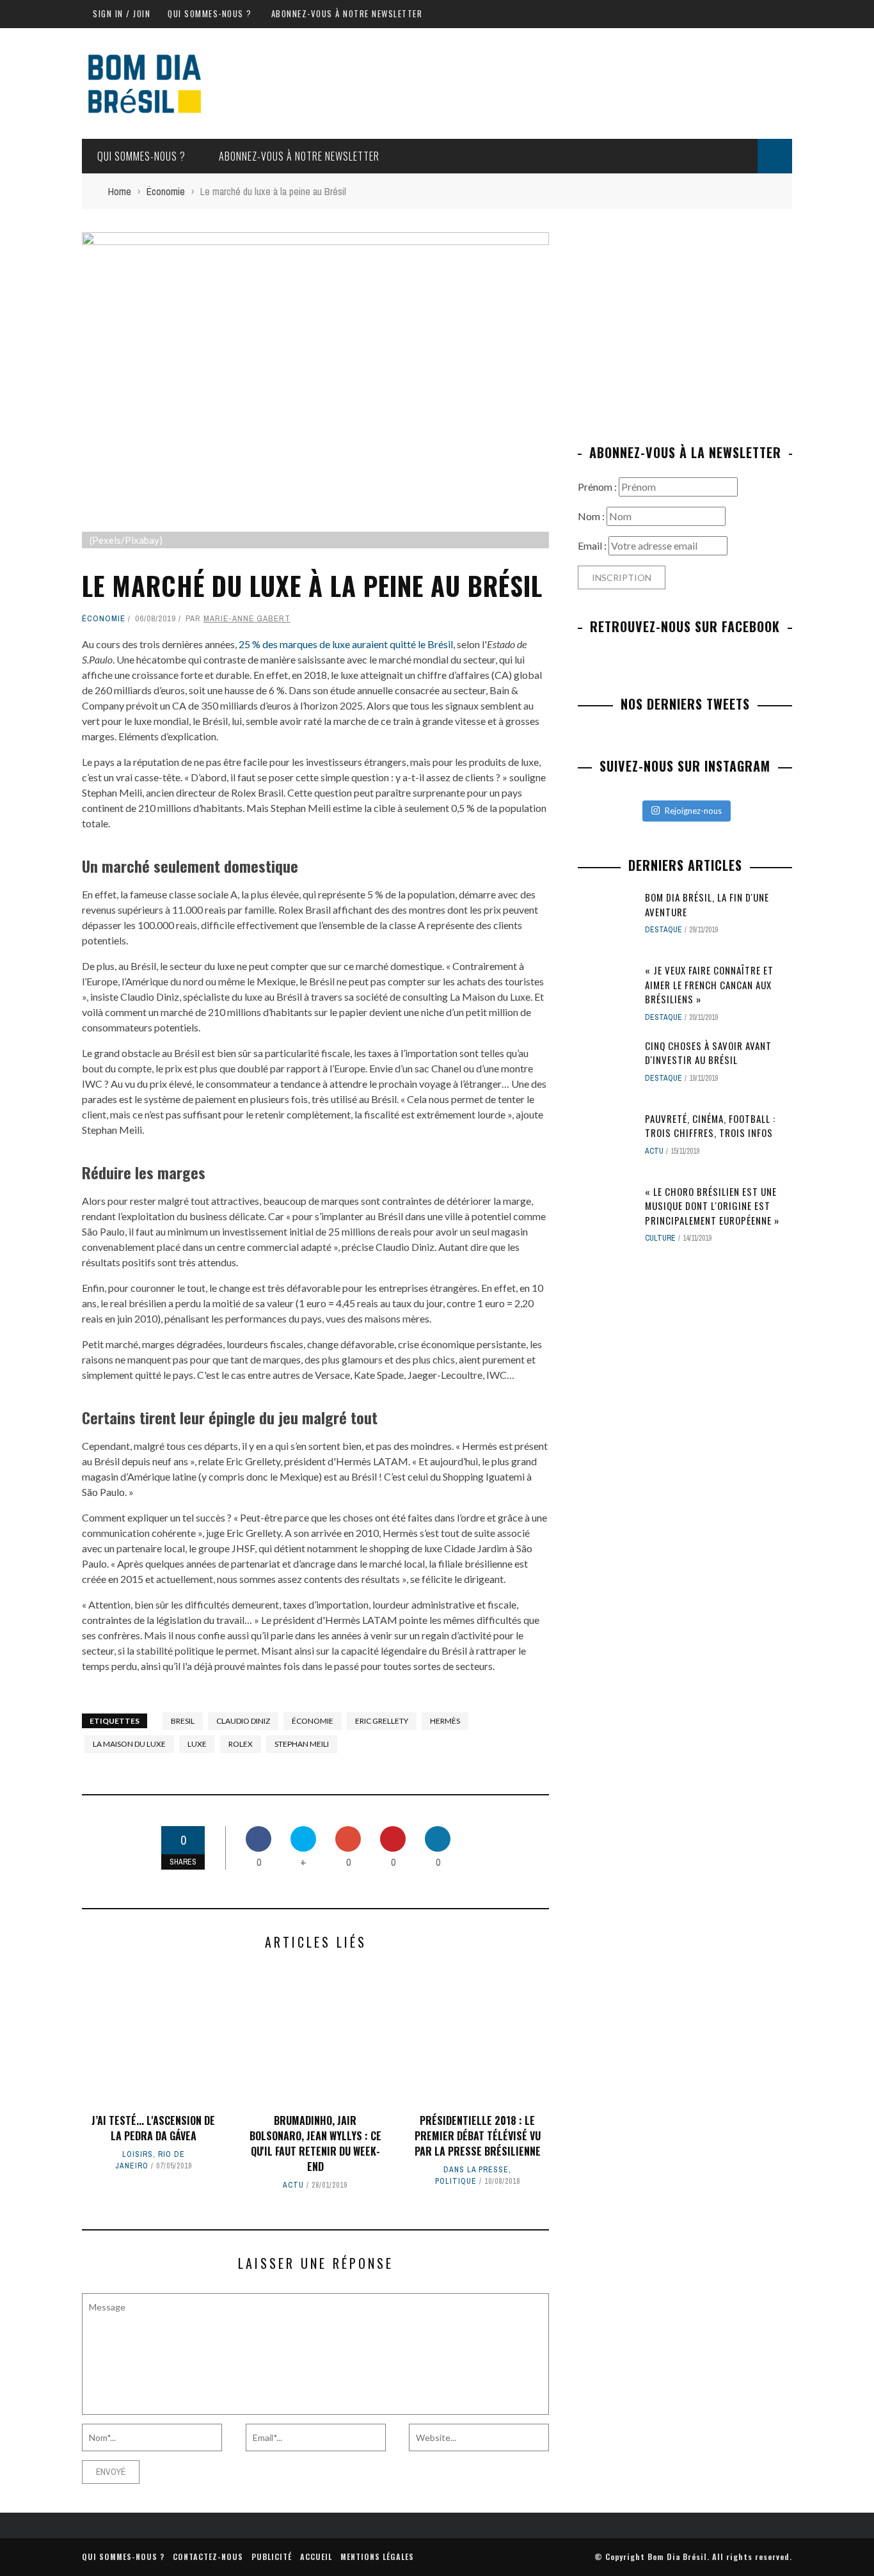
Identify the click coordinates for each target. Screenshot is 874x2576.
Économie (104, 618)
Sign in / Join (122, 13)
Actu (293, 2185)
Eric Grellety (382, 1721)
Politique (456, 2181)
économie (313, 1721)
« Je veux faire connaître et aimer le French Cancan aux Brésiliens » (709, 984)
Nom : (592, 516)
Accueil (316, 2556)
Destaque (663, 930)
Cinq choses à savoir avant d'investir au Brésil (708, 1053)
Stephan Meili (302, 1744)
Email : (593, 545)
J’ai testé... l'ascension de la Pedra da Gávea (153, 2128)
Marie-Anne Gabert (247, 618)
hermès (445, 1721)
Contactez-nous (208, 2556)
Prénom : (598, 487)
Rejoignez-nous (693, 811)
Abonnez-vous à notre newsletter (347, 13)
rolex (241, 1744)
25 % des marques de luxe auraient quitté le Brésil (346, 644)
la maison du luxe (129, 1744)
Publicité (272, 2556)
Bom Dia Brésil (677, 2556)
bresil (183, 1721)
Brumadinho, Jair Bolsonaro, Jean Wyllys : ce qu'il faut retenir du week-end (315, 2143)
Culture (660, 1238)
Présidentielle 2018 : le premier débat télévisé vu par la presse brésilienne (478, 2136)
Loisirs (138, 2154)
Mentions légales (377, 2556)
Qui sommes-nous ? (210, 13)
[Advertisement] (685, 322)
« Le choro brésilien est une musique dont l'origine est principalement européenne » (712, 1206)
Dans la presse (476, 2170)
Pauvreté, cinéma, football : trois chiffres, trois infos (710, 1126)
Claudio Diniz (243, 1721)
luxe (197, 1744)
